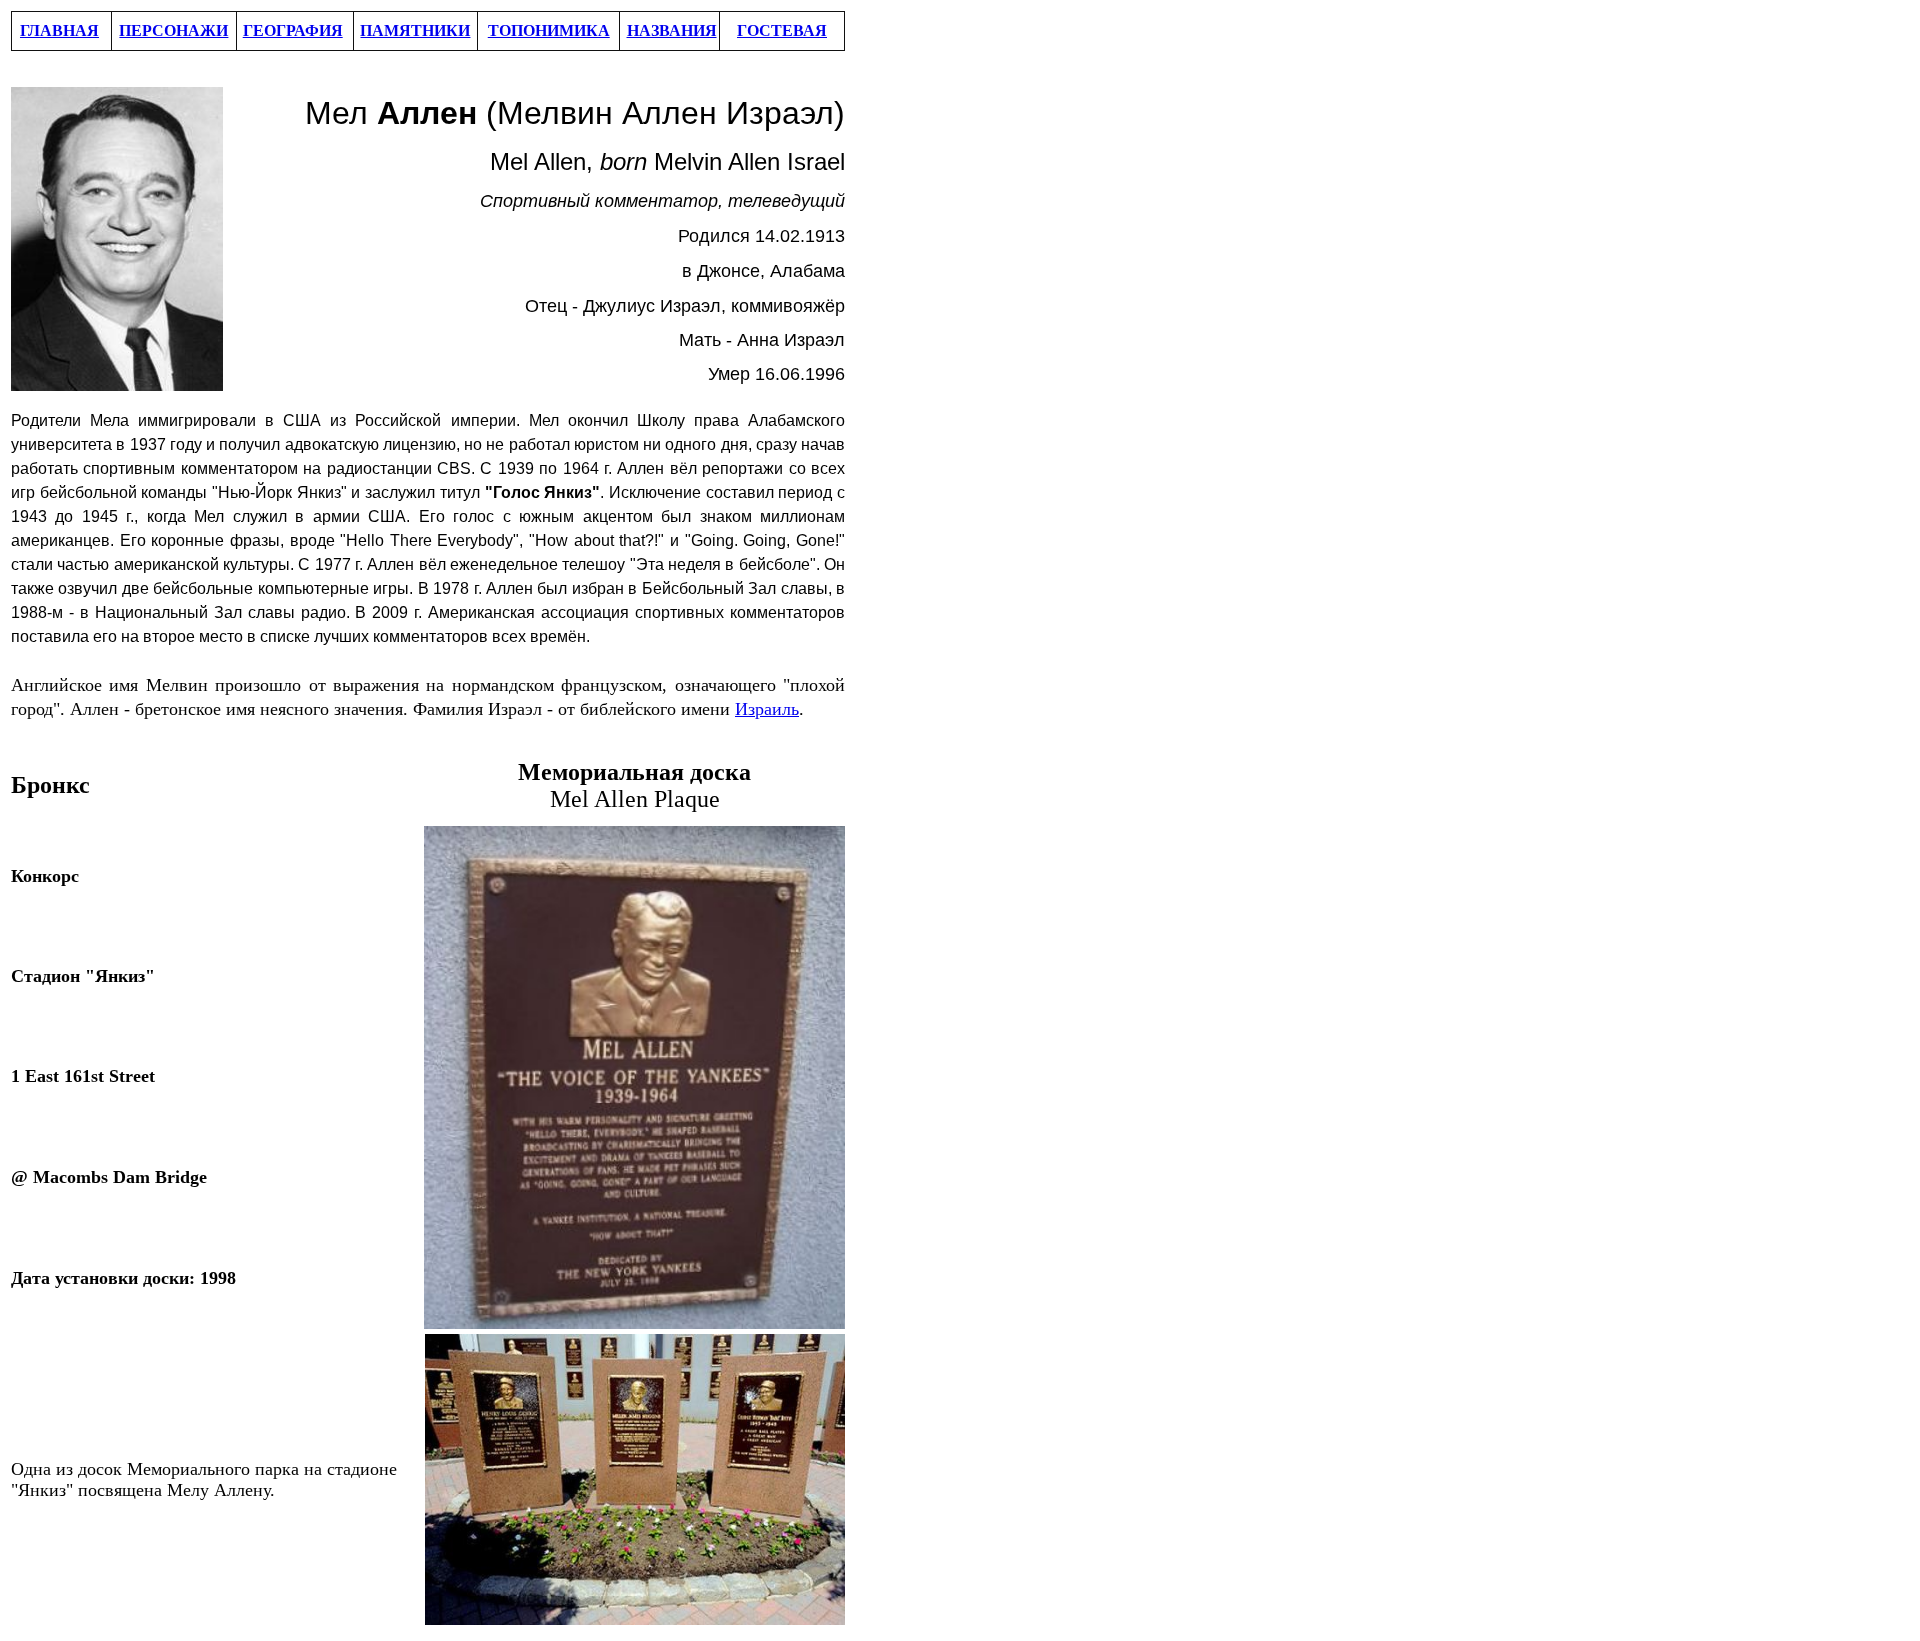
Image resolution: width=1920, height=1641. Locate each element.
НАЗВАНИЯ (672, 30)
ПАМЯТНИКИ (415, 30)
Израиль (767, 709)
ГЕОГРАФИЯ (293, 30)
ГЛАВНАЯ (59, 30)
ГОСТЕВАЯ (782, 30)
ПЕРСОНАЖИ (173, 30)
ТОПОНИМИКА (549, 30)
